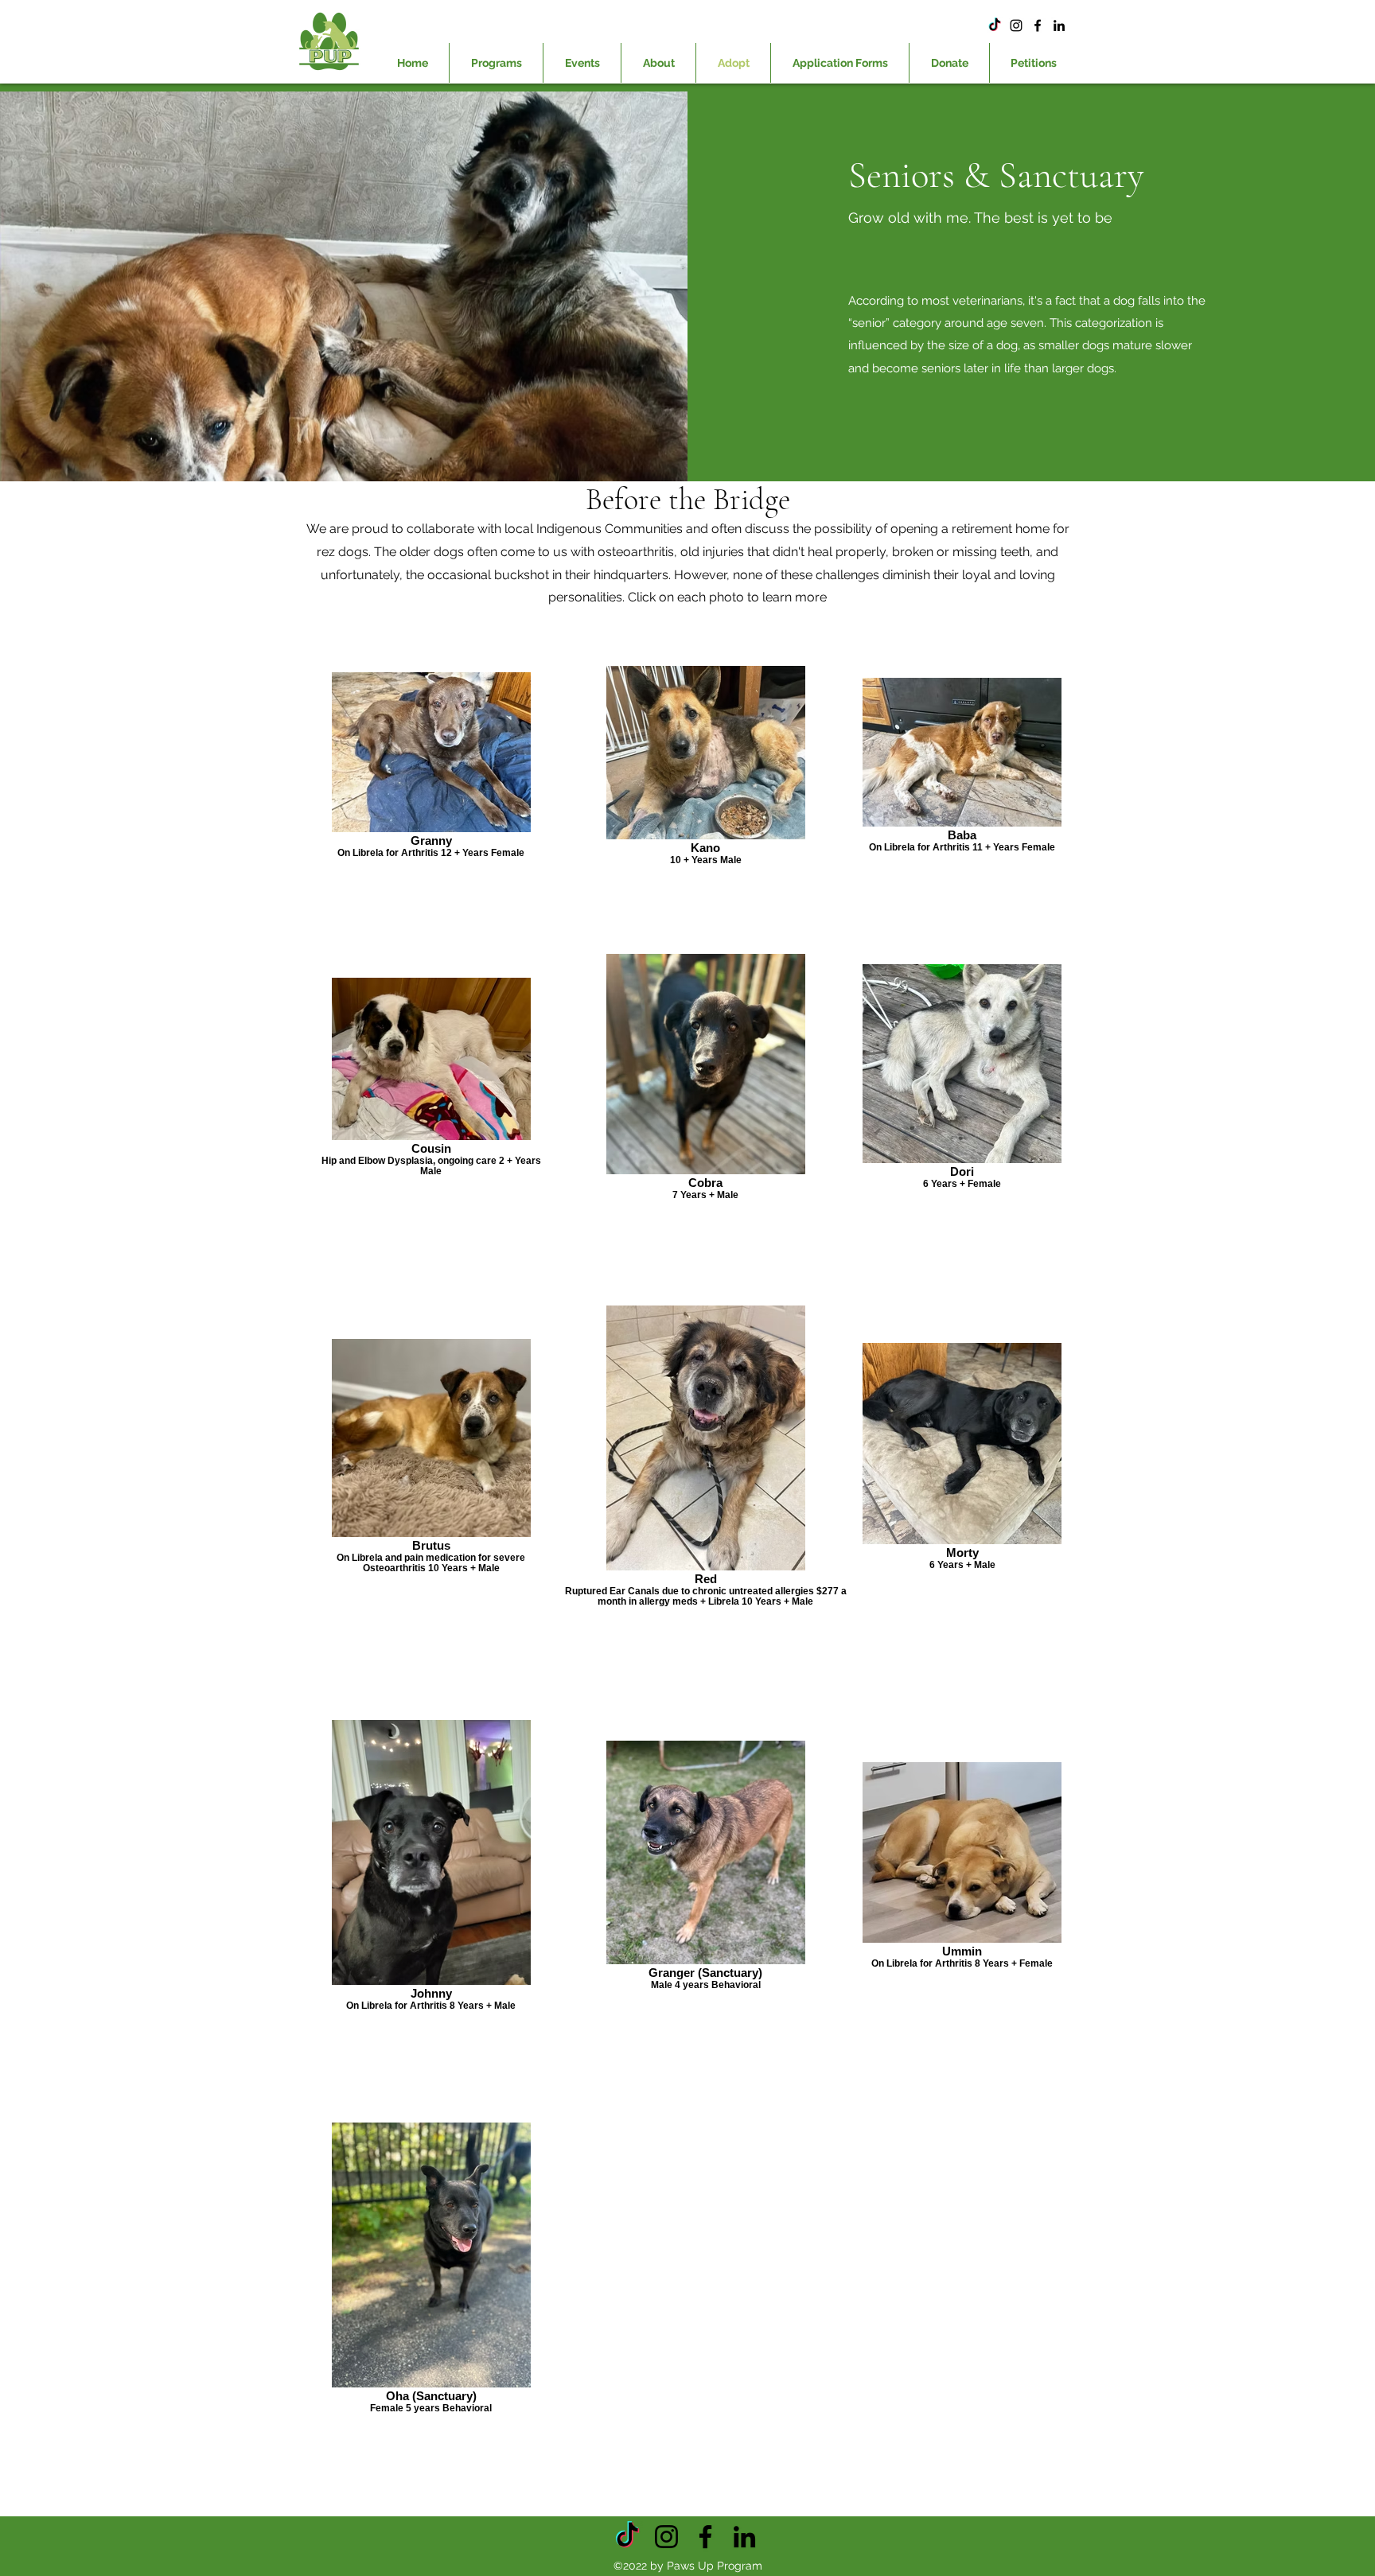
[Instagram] (1016, 25)
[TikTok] (995, 25)
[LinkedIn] (1059, 25)
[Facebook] (1038, 25)
